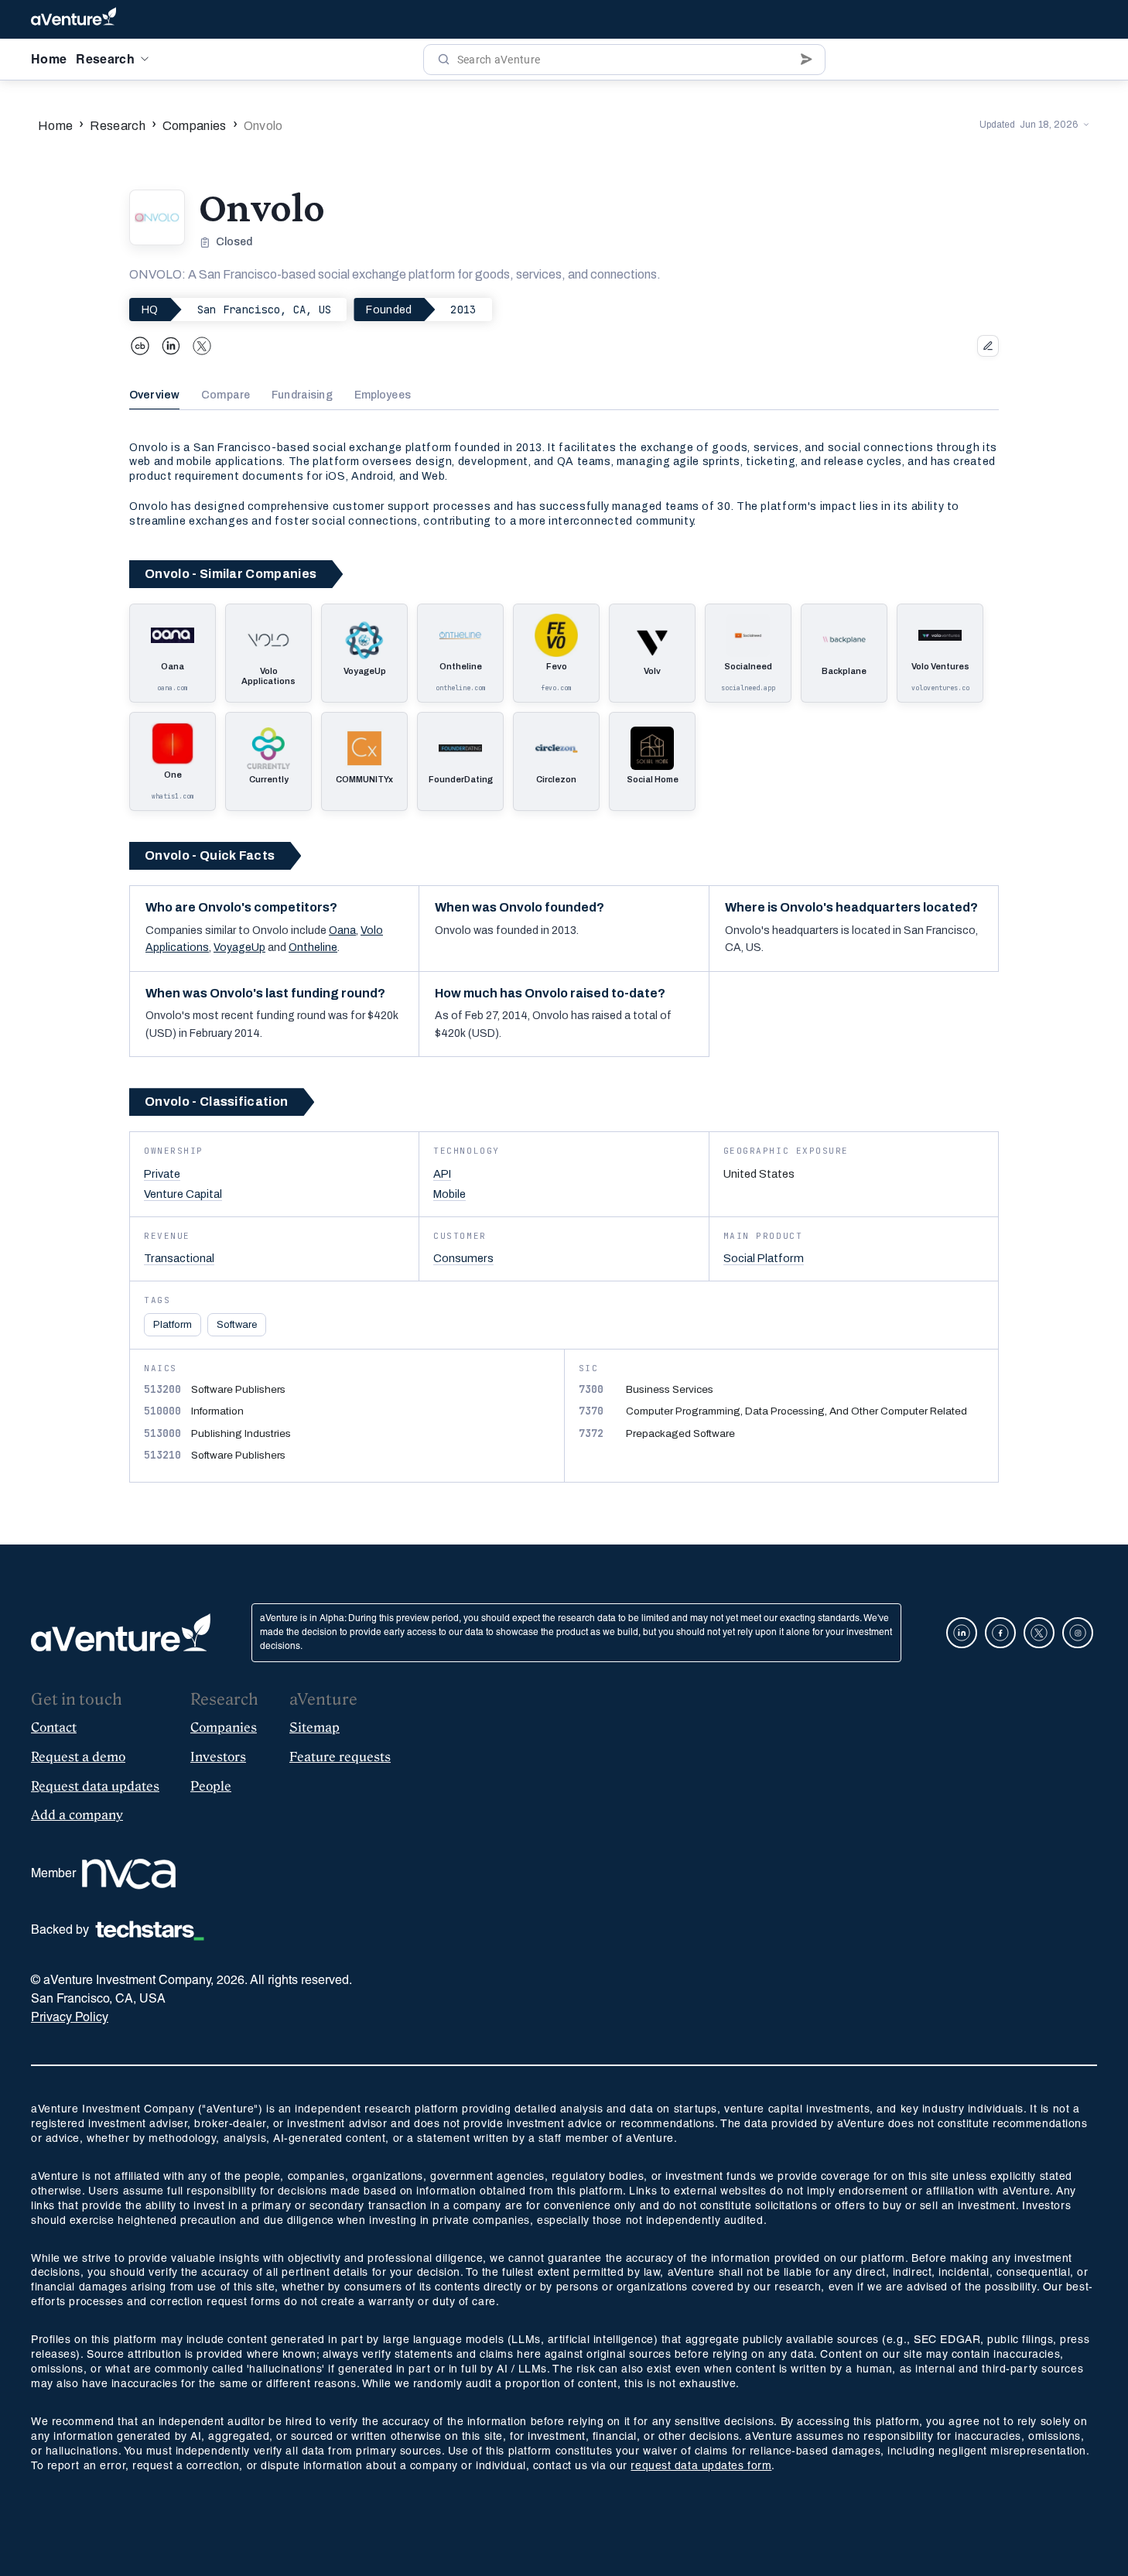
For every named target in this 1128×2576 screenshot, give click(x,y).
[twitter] (202, 346)
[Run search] (444, 60)
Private (162, 1174)
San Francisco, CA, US (265, 310)
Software (237, 1325)
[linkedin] (171, 346)
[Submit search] (807, 60)
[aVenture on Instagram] (1078, 1633)
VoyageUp (239, 948)
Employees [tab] (383, 395)
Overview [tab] (154, 395)
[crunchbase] (140, 346)
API (442, 1174)
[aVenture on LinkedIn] (962, 1633)
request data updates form (701, 2467)
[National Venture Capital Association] (129, 1874)
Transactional (179, 1258)
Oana (342, 931)
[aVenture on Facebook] (1000, 1633)
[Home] (73, 19)
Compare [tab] (226, 395)
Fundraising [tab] (302, 395)
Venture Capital (183, 1194)
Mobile (449, 1194)
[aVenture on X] (1039, 1633)
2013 (463, 310)
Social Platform (764, 1258)
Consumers (463, 1258)
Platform (173, 1325)
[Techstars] (150, 1931)
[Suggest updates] (988, 346)
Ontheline (313, 948)
